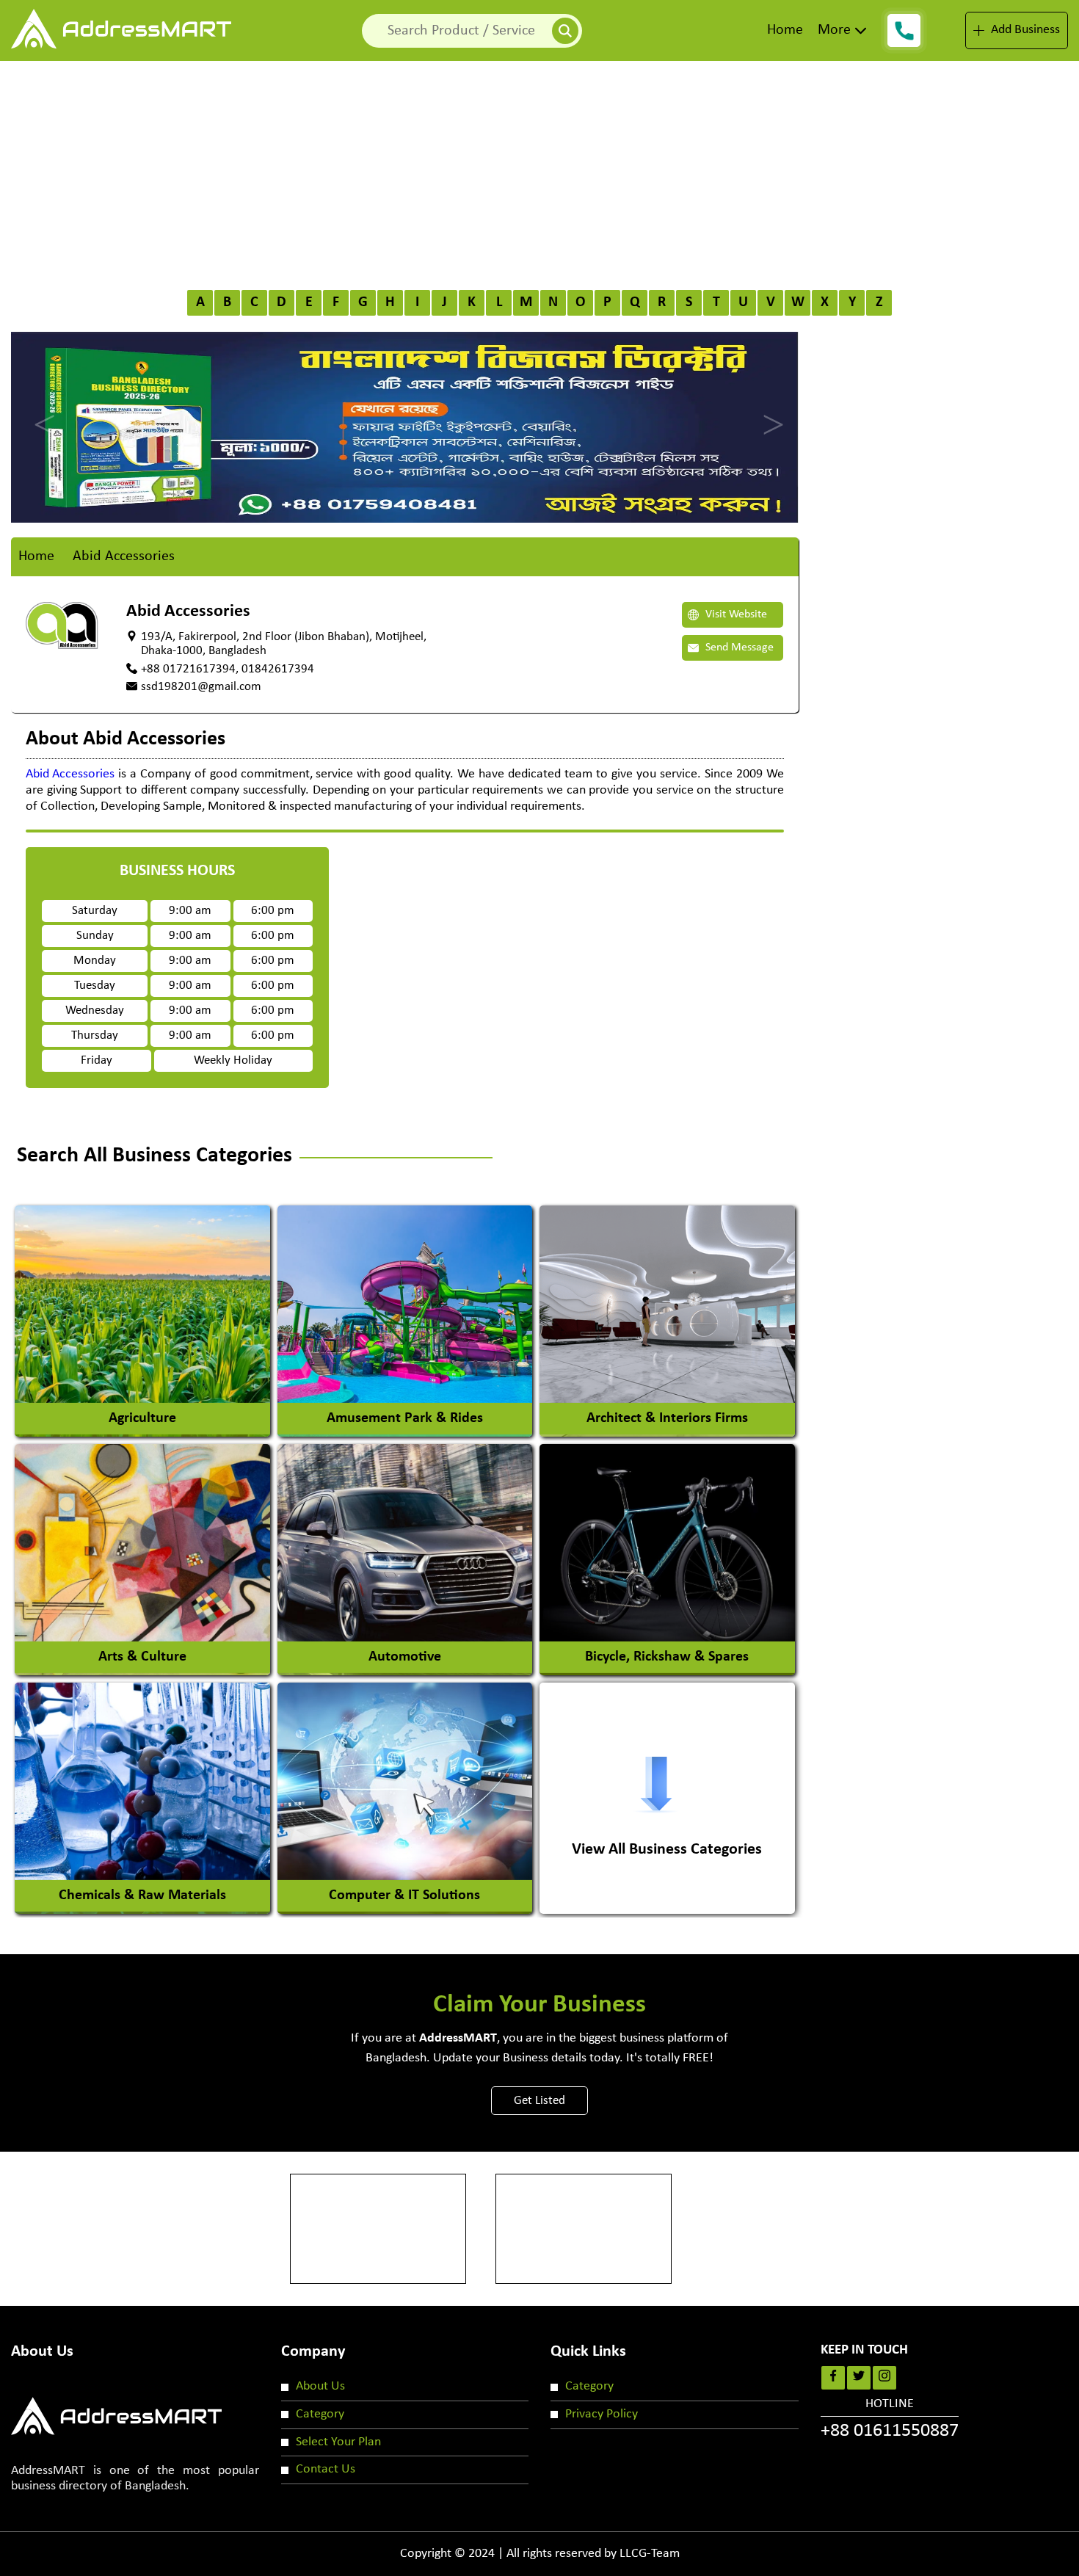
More (834, 30)
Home (785, 30)
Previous (40, 412)
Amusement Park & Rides (405, 1418)
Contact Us (326, 2469)
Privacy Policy (602, 2414)
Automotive (405, 1657)
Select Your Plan (338, 2442)
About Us (320, 2386)
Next (769, 412)
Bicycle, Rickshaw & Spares (667, 1657)
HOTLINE (890, 2419)
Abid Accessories (70, 774)
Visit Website (735, 614)
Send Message (738, 647)
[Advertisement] (539, 171)
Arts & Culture (142, 1657)
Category (320, 2414)
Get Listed (539, 2101)
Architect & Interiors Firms (667, 1418)
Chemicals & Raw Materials (142, 1895)
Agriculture (142, 1418)
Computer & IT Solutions (404, 1895)
